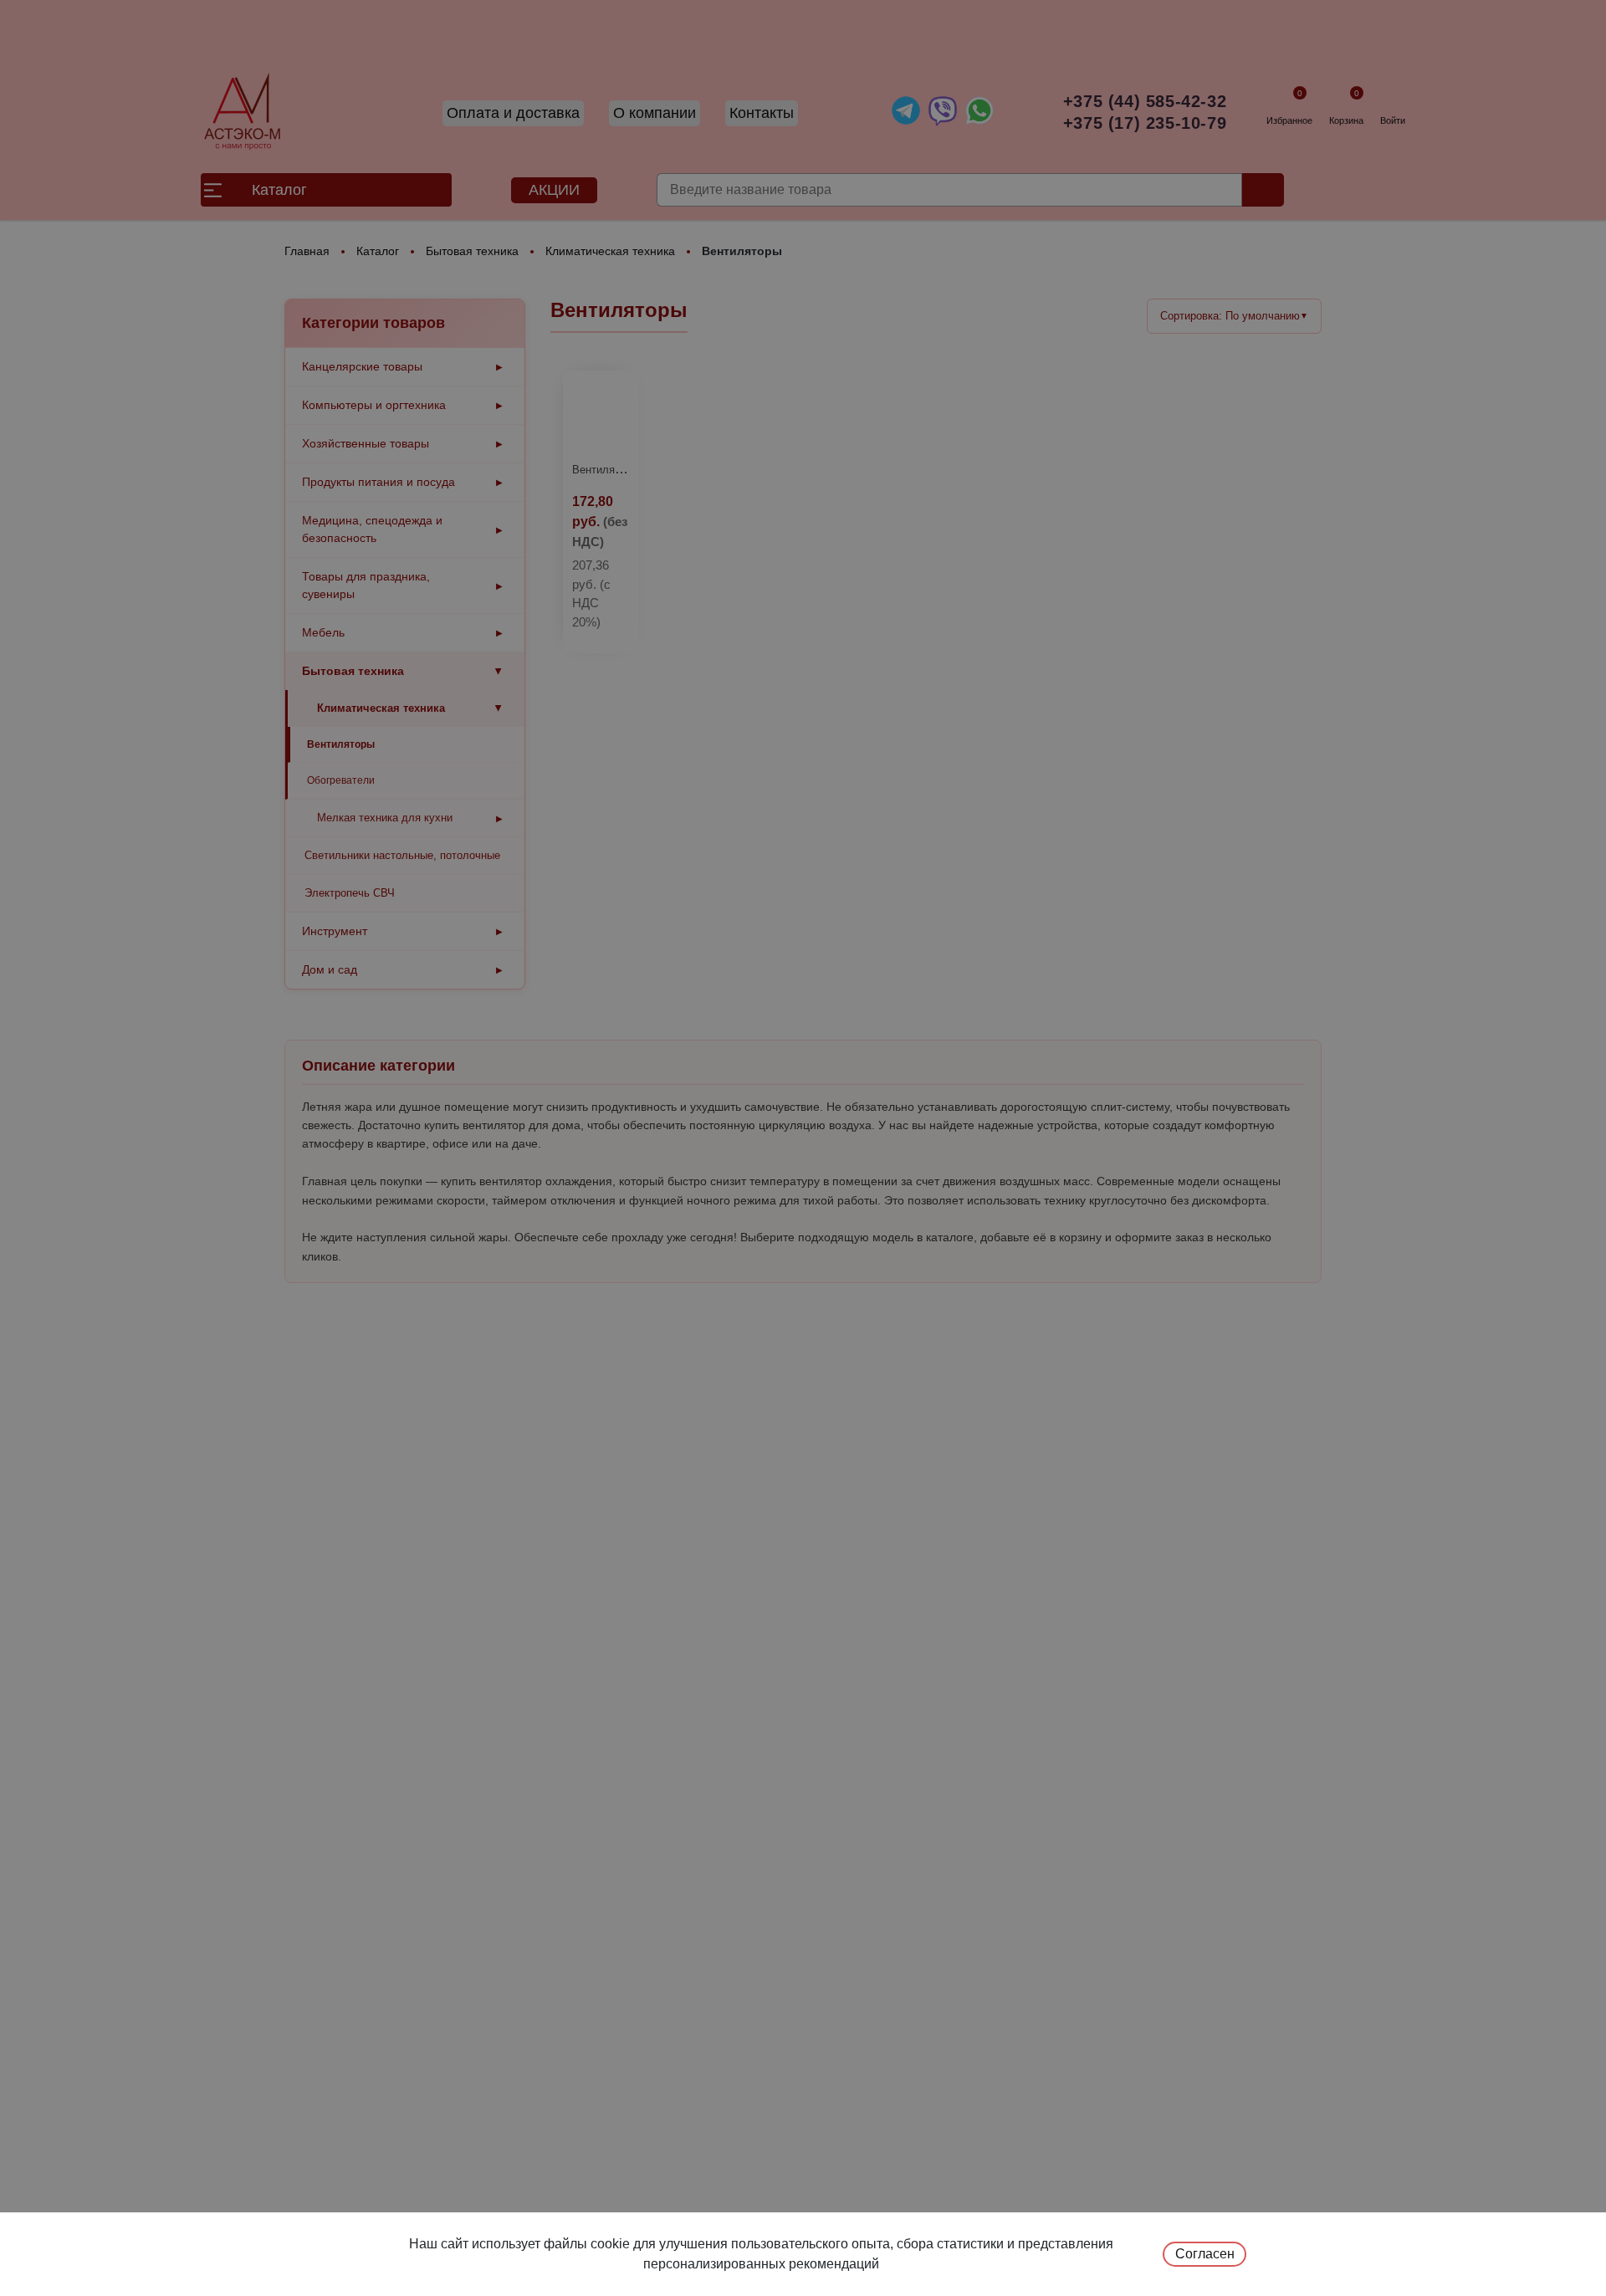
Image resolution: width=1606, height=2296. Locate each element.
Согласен (1205, 2254)
